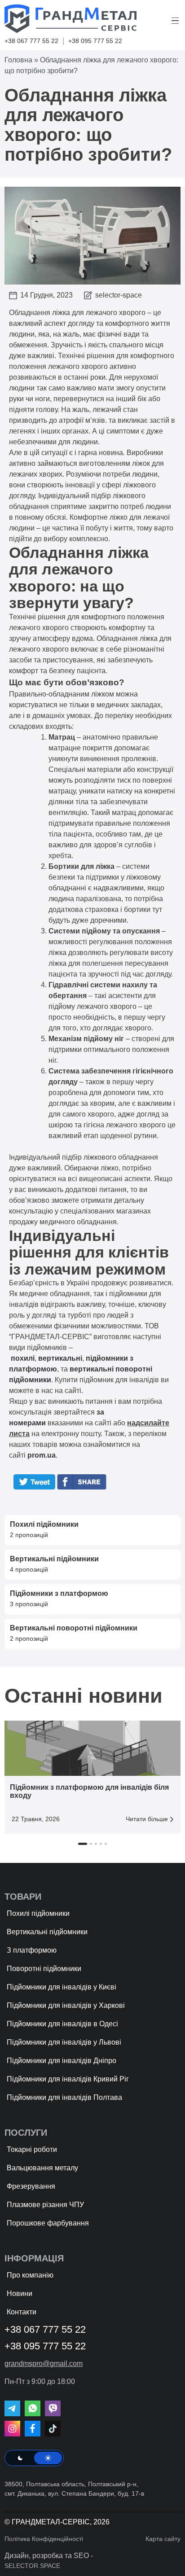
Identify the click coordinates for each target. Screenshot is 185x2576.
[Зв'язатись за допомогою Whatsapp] (33, 2408)
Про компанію (30, 2275)
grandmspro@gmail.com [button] (44, 2364)
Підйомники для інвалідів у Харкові (66, 2005)
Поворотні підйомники (44, 1969)
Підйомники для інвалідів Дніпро (62, 2061)
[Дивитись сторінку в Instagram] (12, 2429)
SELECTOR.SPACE (32, 2566)
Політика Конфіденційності (44, 2539)
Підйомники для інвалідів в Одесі (62, 2024)
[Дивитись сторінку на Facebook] (33, 2429)
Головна (18, 60)
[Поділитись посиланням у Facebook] (84, 1487)
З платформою (32, 1950)
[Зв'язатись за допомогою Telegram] (12, 2408)
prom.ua (42, 1455)
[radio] (20, 2458)
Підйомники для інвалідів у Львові (64, 2042)
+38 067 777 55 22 (31, 41)
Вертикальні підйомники (47, 1932)
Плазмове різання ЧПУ (45, 2205)
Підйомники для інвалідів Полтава (64, 2097)
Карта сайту (163, 2539)
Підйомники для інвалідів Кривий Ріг (68, 2079)
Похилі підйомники (38, 1913)
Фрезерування (31, 2186)
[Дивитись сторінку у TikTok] (53, 2429)
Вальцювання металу (42, 2168)
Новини (20, 2293)
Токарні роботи (32, 2149)
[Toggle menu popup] (176, 21)
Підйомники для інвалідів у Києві (62, 1987)
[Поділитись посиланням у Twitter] (34, 1487)
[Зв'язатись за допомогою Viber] (53, 2408)
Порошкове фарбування (48, 2223)
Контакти (22, 2312)
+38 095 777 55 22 (95, 41)
